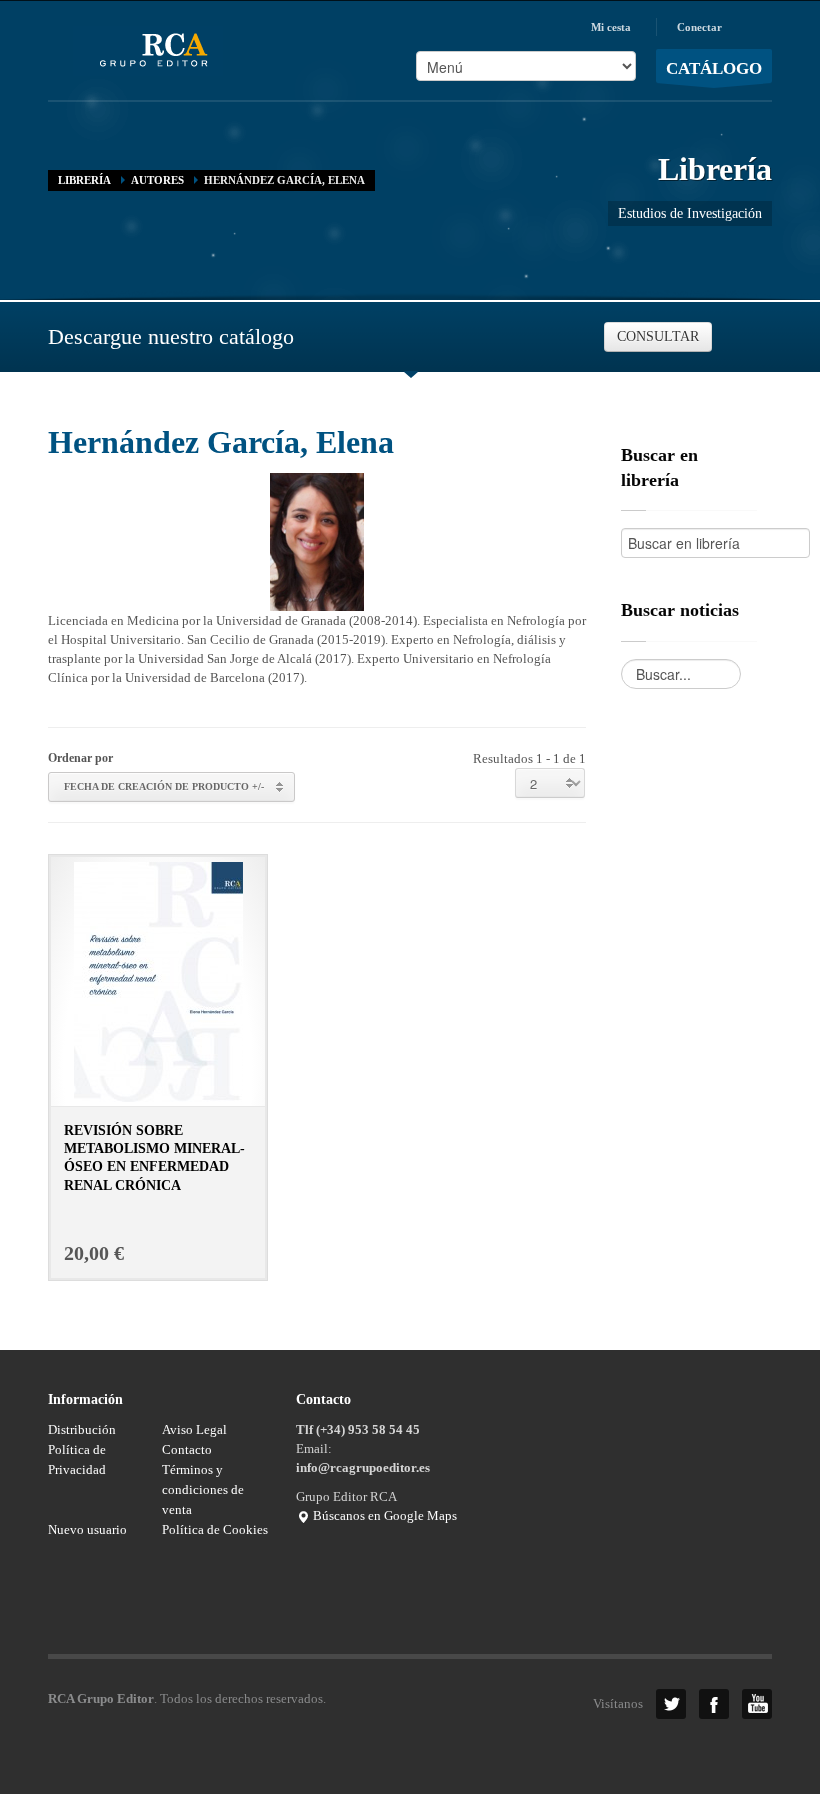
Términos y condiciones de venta (203, 1489)
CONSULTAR (658, 336)
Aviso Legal (194, 1429)
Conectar (699, 27)
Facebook (714, 1704)
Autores (157, 180)
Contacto (187, 1449)
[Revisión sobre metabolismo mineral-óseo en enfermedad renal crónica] (158, 980)
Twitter (671, 1704)
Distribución (82, 1429)
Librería (84, 180)
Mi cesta (611, 27)
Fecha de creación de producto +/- (164, 787)
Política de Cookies (215, 1529)
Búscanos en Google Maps (383, 1515)
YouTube (757, 1704)
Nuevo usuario (87, 1529)
